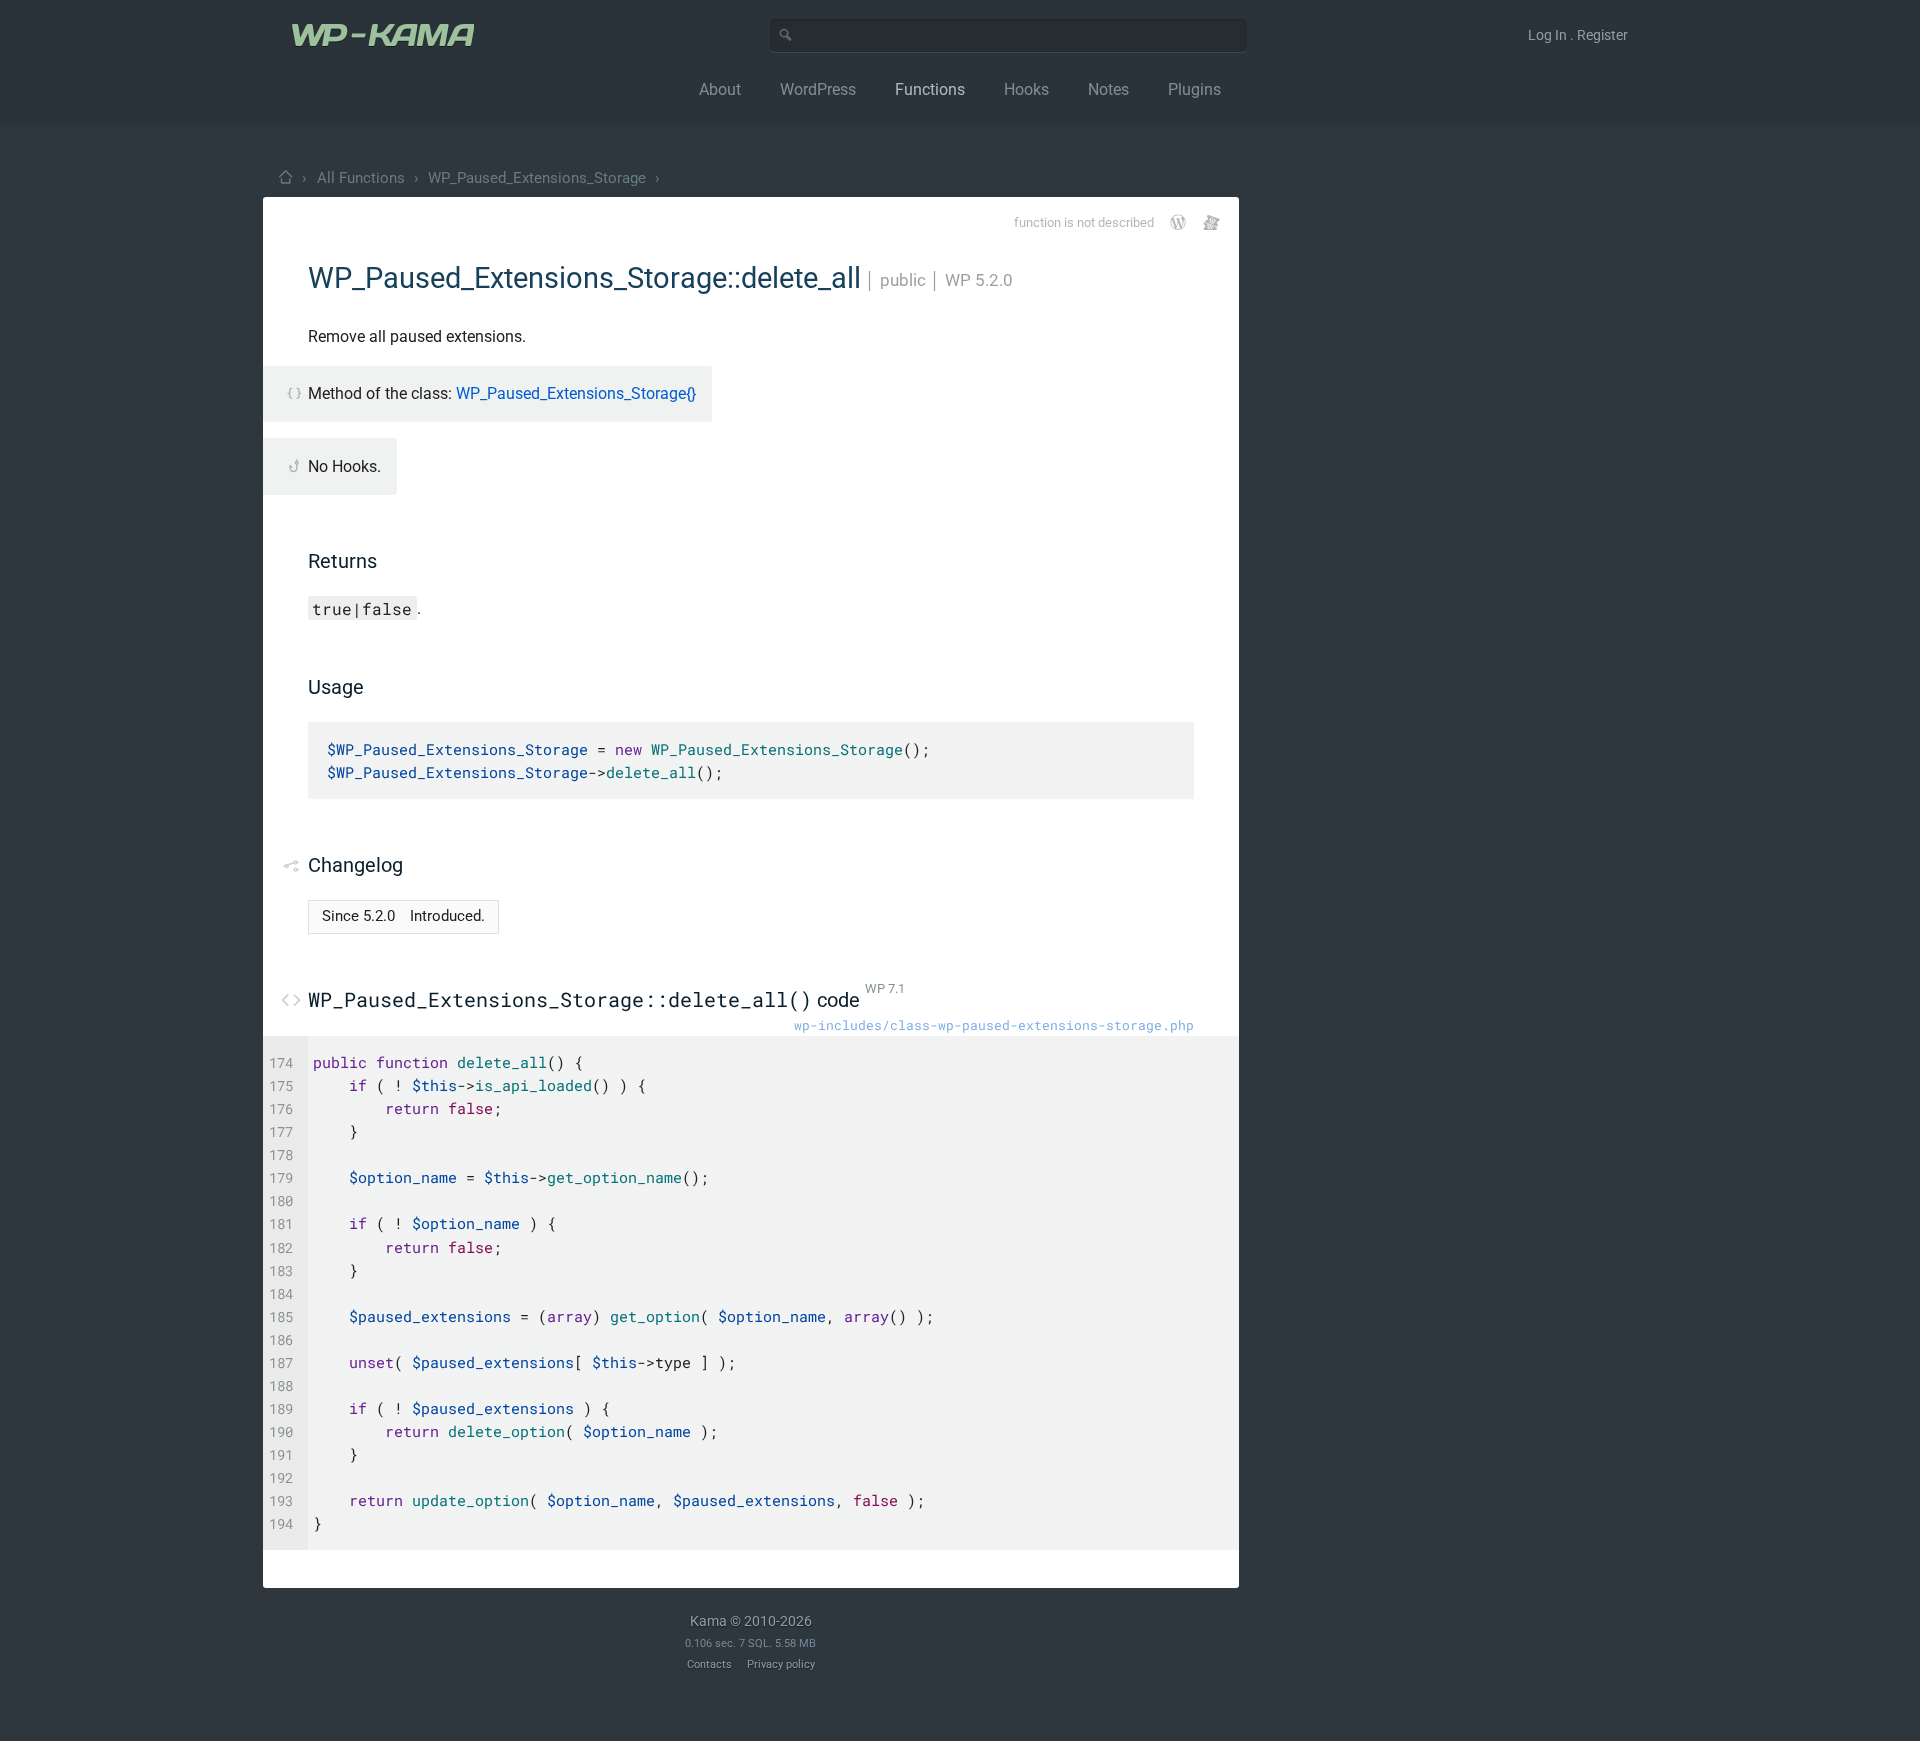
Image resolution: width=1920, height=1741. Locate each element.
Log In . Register (1578, 35)
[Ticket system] (1211, 222)
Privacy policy (781, 1664)
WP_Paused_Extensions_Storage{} (576, 393)
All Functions (361, 178)
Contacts (709, 1664)
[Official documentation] (1178, 222)
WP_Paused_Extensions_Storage (537, 178)
